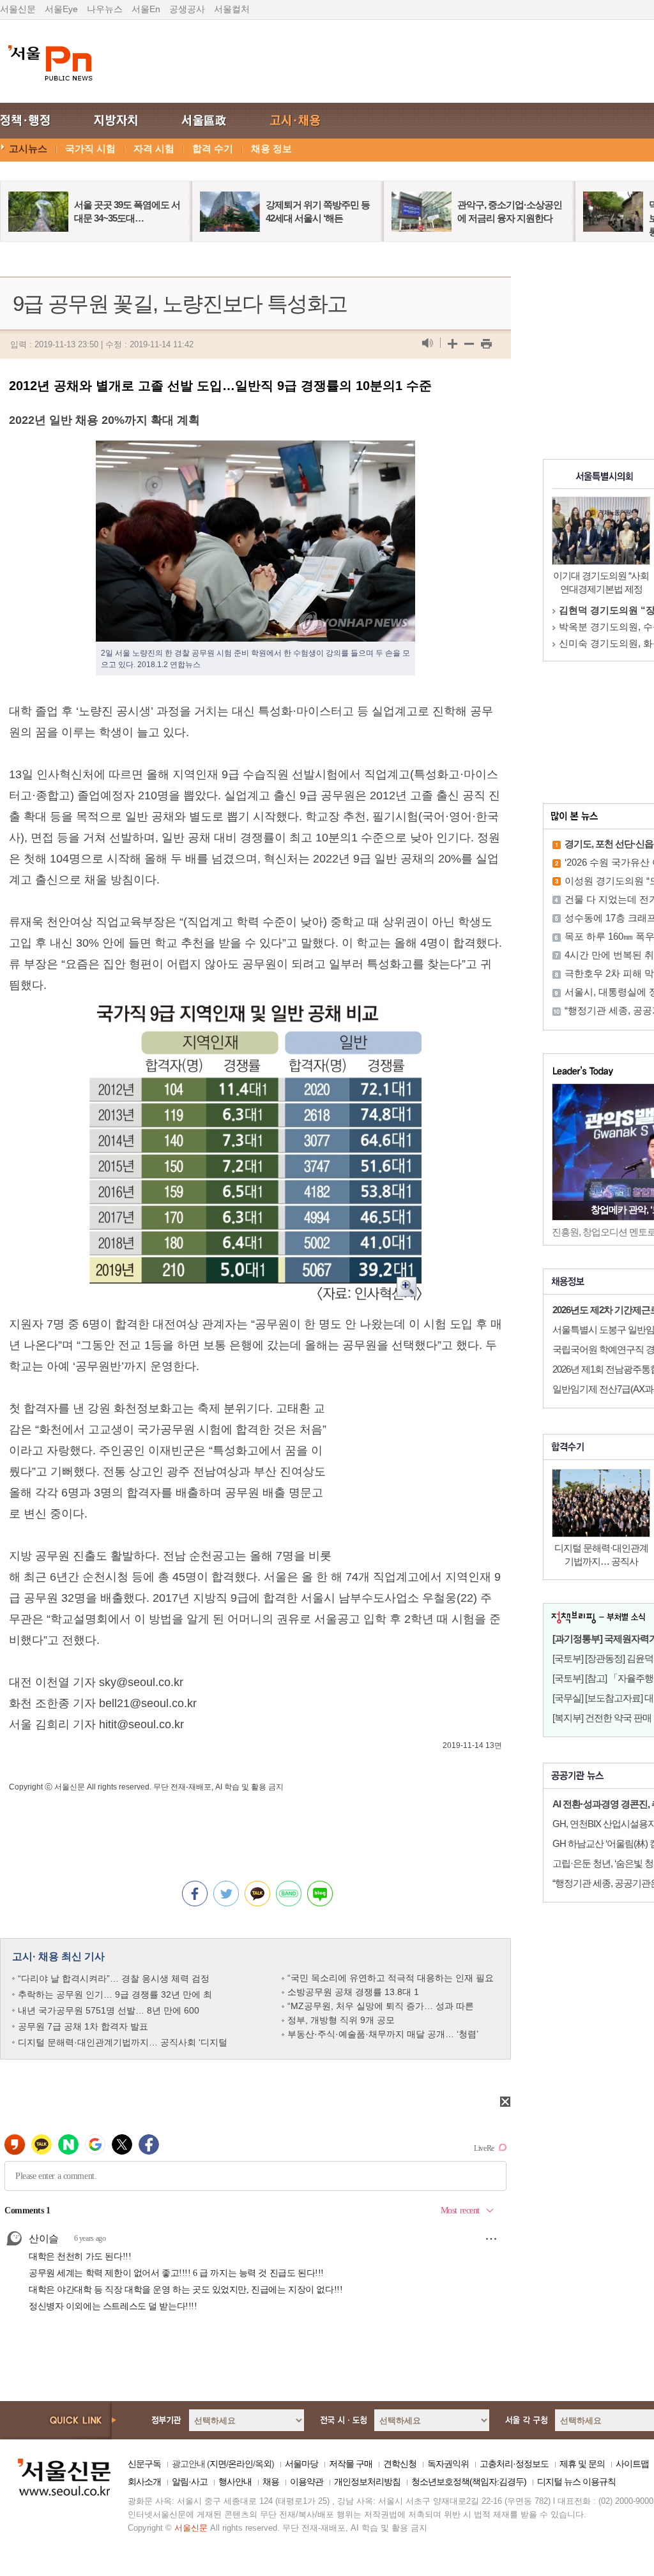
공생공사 (187, 9)
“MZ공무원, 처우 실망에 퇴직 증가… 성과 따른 (381, 2006)
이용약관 (307, 2482)
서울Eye (61, 9)
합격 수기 (213, 148)
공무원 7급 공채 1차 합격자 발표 (83, 2026)
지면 (218, 2464)
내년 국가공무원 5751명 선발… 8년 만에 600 (109, 2010)
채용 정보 (271, 148)
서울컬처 (232, 9)
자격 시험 (154, 148)
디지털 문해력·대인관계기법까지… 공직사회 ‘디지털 (123, 2042)
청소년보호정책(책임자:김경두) (469, 2482)
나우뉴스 (105, 9)
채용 (271, 2482)
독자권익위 (448, 2464)
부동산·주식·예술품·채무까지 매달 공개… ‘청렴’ (383, 2034)
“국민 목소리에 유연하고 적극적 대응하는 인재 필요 (391, 1978)
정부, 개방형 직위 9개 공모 (341, 2020)
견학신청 (400, 2464)
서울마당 (301, 2464)
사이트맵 (632, 2464)
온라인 (240, 2464)
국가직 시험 (90, 148)
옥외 (263, 2464)
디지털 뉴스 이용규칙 (576, 2482)
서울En (146, 9)
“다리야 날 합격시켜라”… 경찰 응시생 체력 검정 (114, 1978)
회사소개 (144, 2482)
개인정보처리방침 (367, 2482)
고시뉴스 (28, 148)
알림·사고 (190, 2482)
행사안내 (235, 2482)
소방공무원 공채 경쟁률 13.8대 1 (353, 1992)
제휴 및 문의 (582, 2464)
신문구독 (144, 2464)
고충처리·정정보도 (514, 2464)
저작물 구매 (351, 2464)
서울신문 (18, 9)
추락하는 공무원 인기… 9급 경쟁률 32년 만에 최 (115, 1994)
